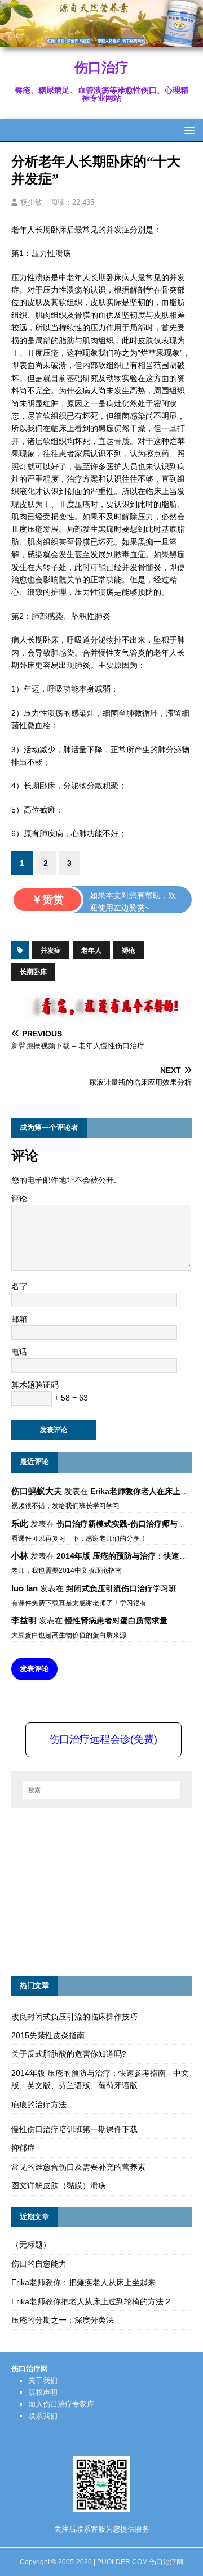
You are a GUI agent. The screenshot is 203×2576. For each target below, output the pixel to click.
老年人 (91, 950)
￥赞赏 (48, 899)
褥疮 (129, 950)
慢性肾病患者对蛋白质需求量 (116, 1621)
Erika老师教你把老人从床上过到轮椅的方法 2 (91, 2301)
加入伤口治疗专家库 (61, 2404)
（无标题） (31, 2245)
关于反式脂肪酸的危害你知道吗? (69, 2054)
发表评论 (34, 1669)
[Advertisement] (96, 1890)
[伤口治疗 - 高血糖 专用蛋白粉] (101, 41)
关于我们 (43, 2380)
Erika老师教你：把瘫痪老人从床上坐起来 (83, 2282)
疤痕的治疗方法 (39, 2104)
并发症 (51, 950)
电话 (19, 1352)
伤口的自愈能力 (39, 2264)
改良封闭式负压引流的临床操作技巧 (74, 2017)
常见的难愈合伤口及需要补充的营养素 (78, 2167)
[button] (187, 130)
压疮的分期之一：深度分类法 (63, 2320)
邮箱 (19, 1319)
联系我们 (43, 2416)
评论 (19, 1199)
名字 (19, 1286)
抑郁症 (23, 2148)
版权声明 (43, 2392)
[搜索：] (101, 1790)
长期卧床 (33, 972)
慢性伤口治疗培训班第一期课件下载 (74, 2129)
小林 (20, 1556)
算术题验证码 (35, 1385)
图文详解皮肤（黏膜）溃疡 (59, 2185)
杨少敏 (31, 202)
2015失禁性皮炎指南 (48, 2035)
